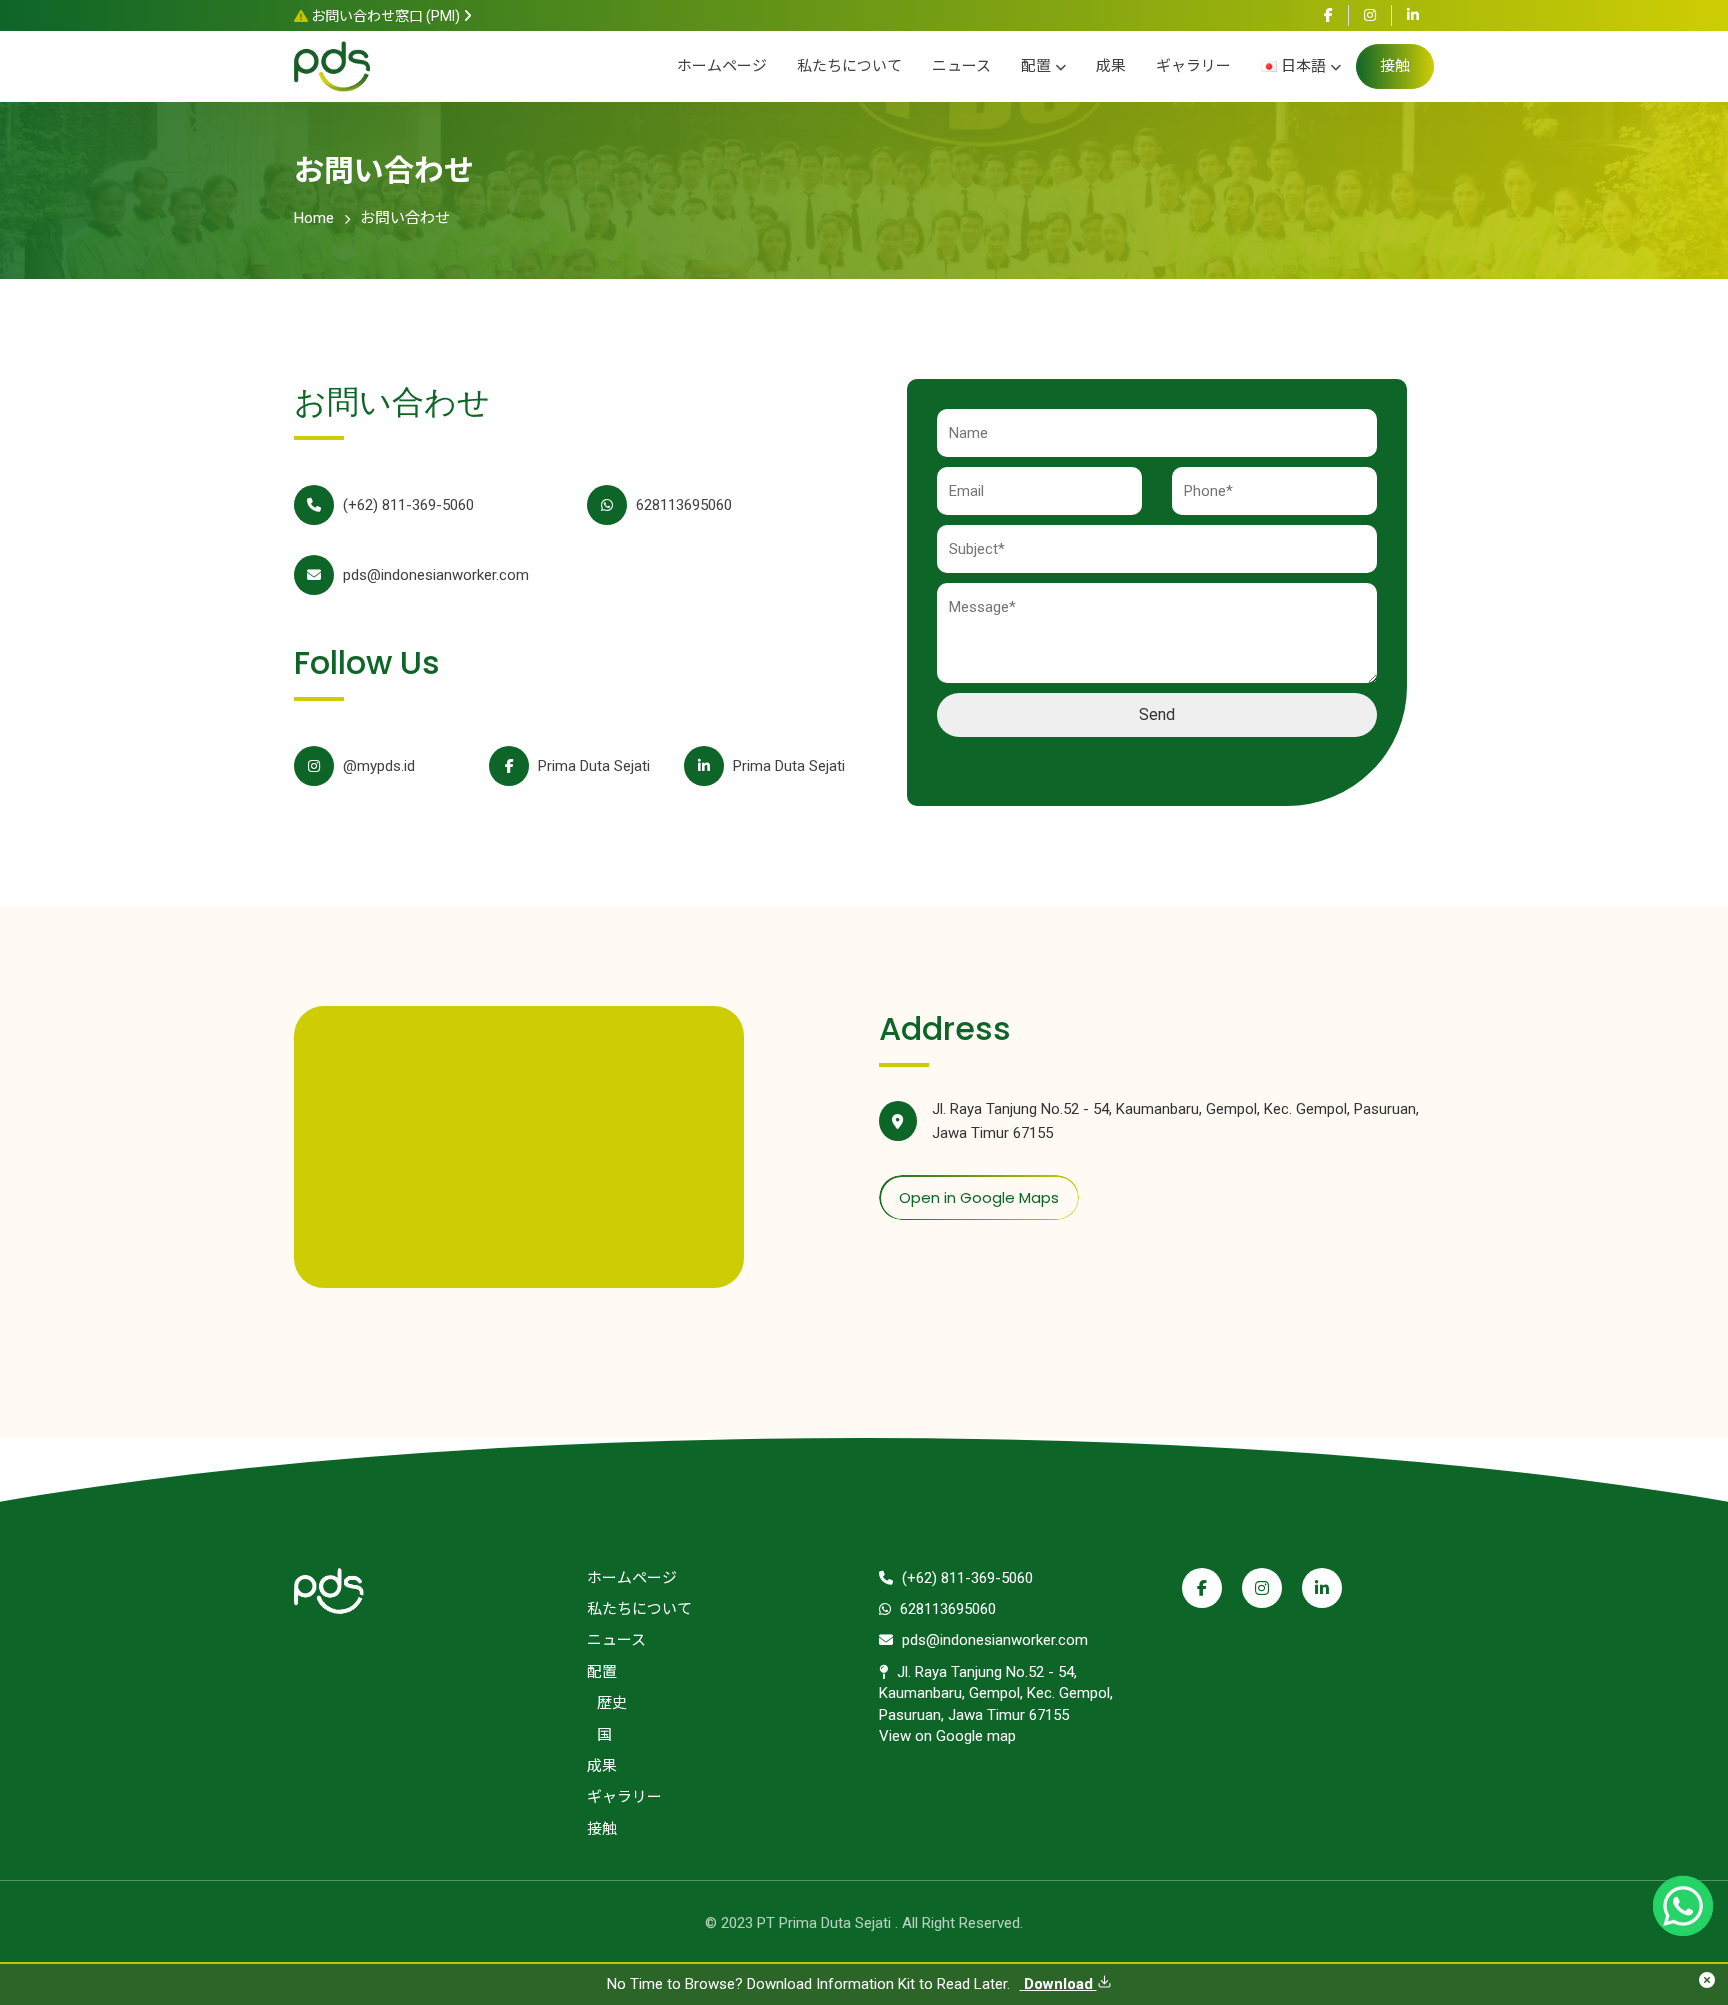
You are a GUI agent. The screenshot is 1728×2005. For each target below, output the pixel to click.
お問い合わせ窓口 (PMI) (385, 16)
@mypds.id (377, 766)
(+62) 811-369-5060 (406, 505)
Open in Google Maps (979, 1197)
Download (1058, 1984)
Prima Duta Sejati (592, 766)
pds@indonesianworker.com (434, 575)
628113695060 (682, 505)
